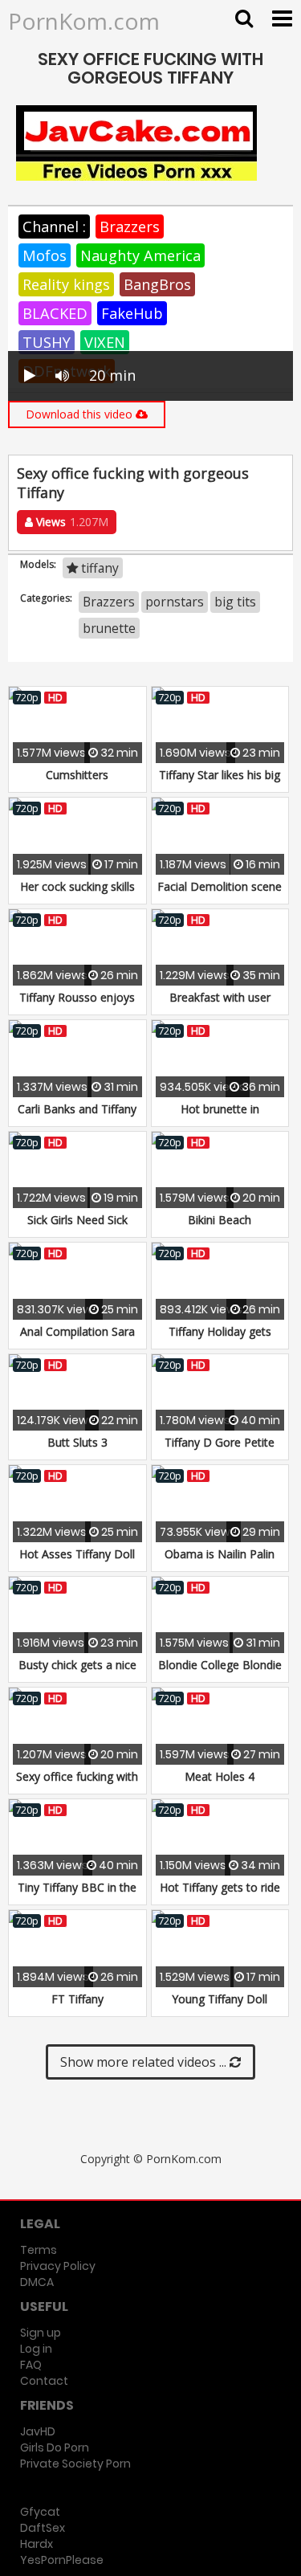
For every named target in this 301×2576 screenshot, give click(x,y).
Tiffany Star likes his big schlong (220, 783)
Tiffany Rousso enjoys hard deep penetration (77, 1005)
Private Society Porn (75, 2464)
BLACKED (55, 313)
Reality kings (66, 284)
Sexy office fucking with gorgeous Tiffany (77, 1784)
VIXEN (105, 342)
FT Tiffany (77, 1999)
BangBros (157, 284)
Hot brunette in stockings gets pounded (220, 1117)
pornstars (175, 602)
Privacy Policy (58, 2266)
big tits (235, 602)
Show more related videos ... (145, 2062)
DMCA (37, 2282)
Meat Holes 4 (220, 1776)
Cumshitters (77, 775)
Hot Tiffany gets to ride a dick (220, 1895)
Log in (36, 2349)
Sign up (41, 2333)
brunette (109, 628)
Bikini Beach (220, 1220)
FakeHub (132, 313)
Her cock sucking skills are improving (77, 894)
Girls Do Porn (55, 2447)
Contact (44, 2381)
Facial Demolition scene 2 (220, 894)
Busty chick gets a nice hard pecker (77, 1673)
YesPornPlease (62, 2560)
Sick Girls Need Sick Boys (77, 1228)
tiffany (98, 568)
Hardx (37, 2544)
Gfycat (40, 2512)
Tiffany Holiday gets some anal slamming (220, 1339)
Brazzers (130, 227)
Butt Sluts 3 (77, 1442)
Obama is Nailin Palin (220, 1554)
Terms (39, 2250)
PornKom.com (84, 21)
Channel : (54, 227)
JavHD (38, 2431)
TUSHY (47, 342)
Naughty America (140, 255)
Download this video (81, 414)
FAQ (31, 2365)
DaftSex (43, 2528)
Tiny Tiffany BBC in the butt (77, 1895)
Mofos (45, 255)
